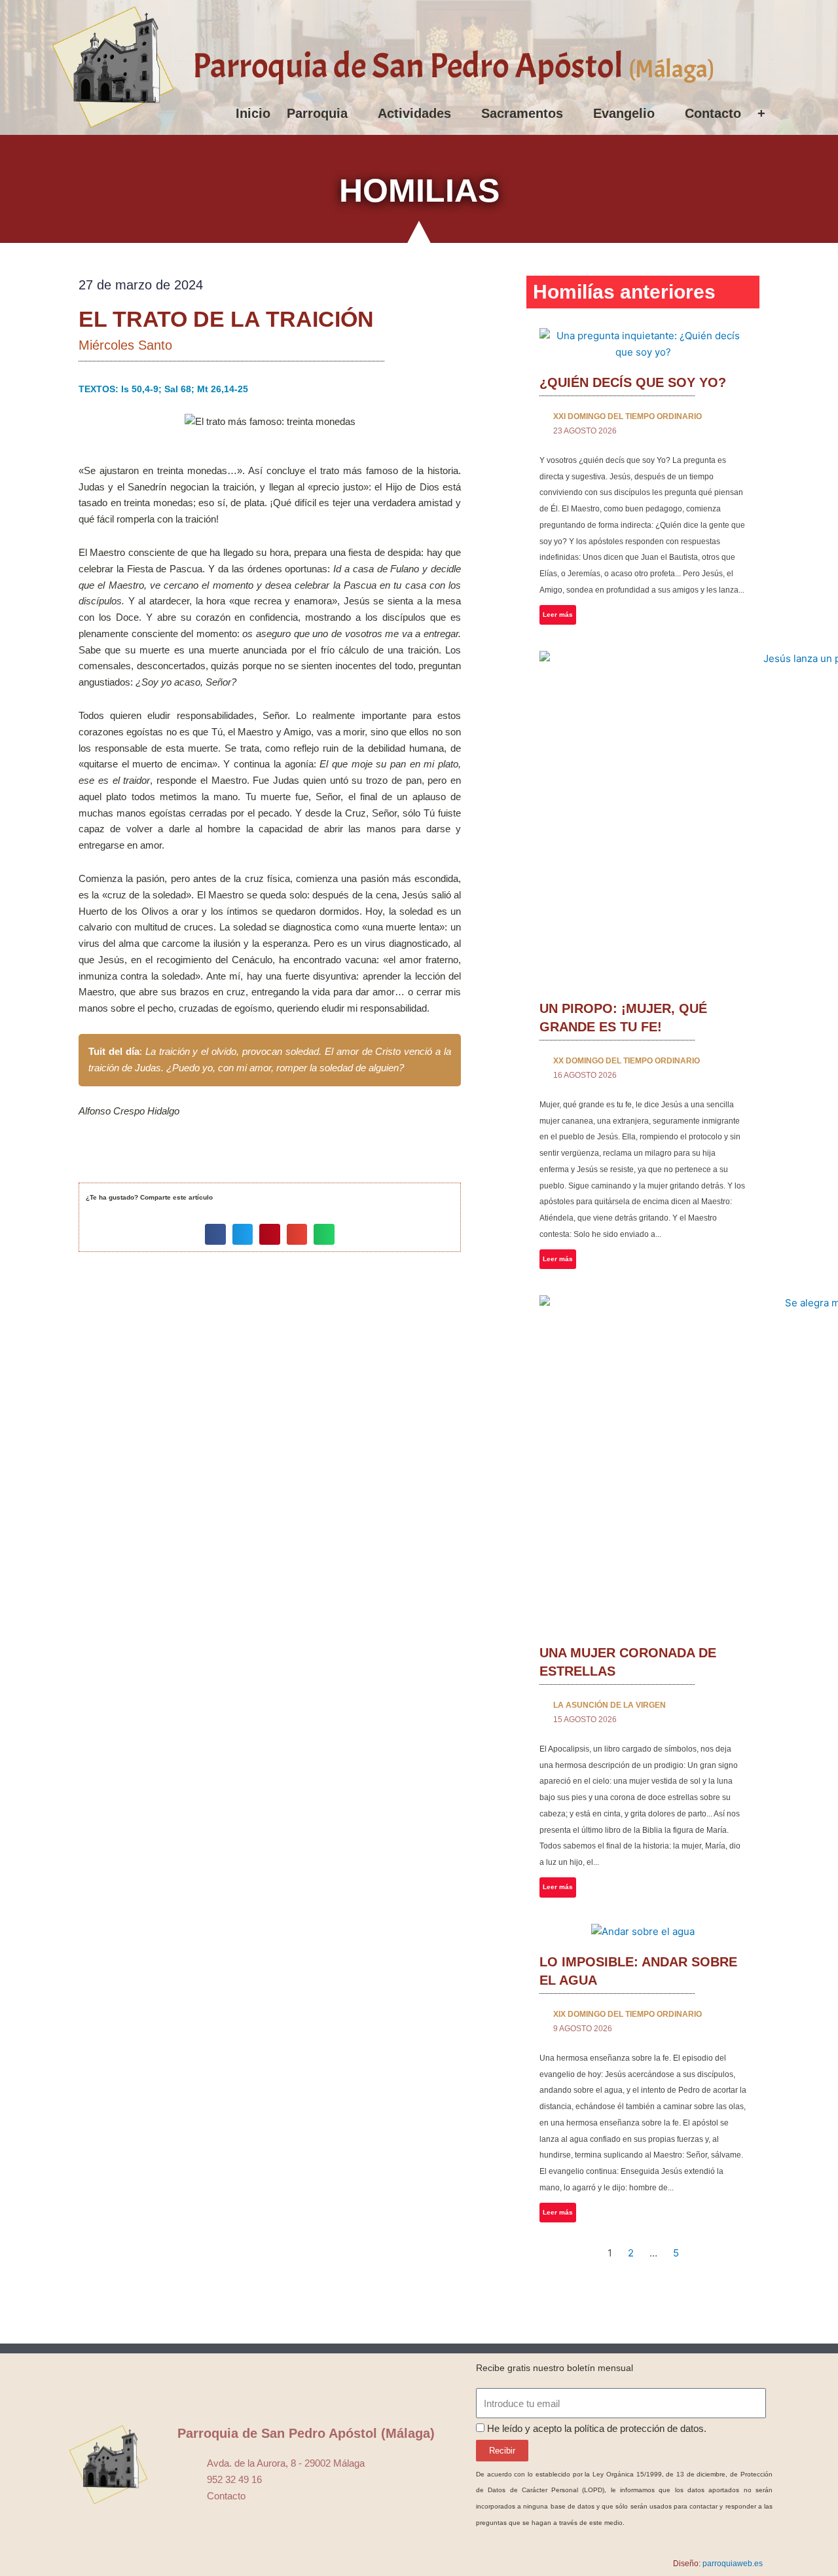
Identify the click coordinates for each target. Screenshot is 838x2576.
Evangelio (624, 113)
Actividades (414, 113)
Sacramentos (522, 113)
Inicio (253, 113)
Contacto (713, 113)
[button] (215, 1234)
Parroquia (317, 113)
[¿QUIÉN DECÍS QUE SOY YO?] (643, 344)
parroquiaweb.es (733, 2564)
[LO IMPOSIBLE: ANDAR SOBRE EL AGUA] (643, 1932)
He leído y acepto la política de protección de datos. (597, 2428)
